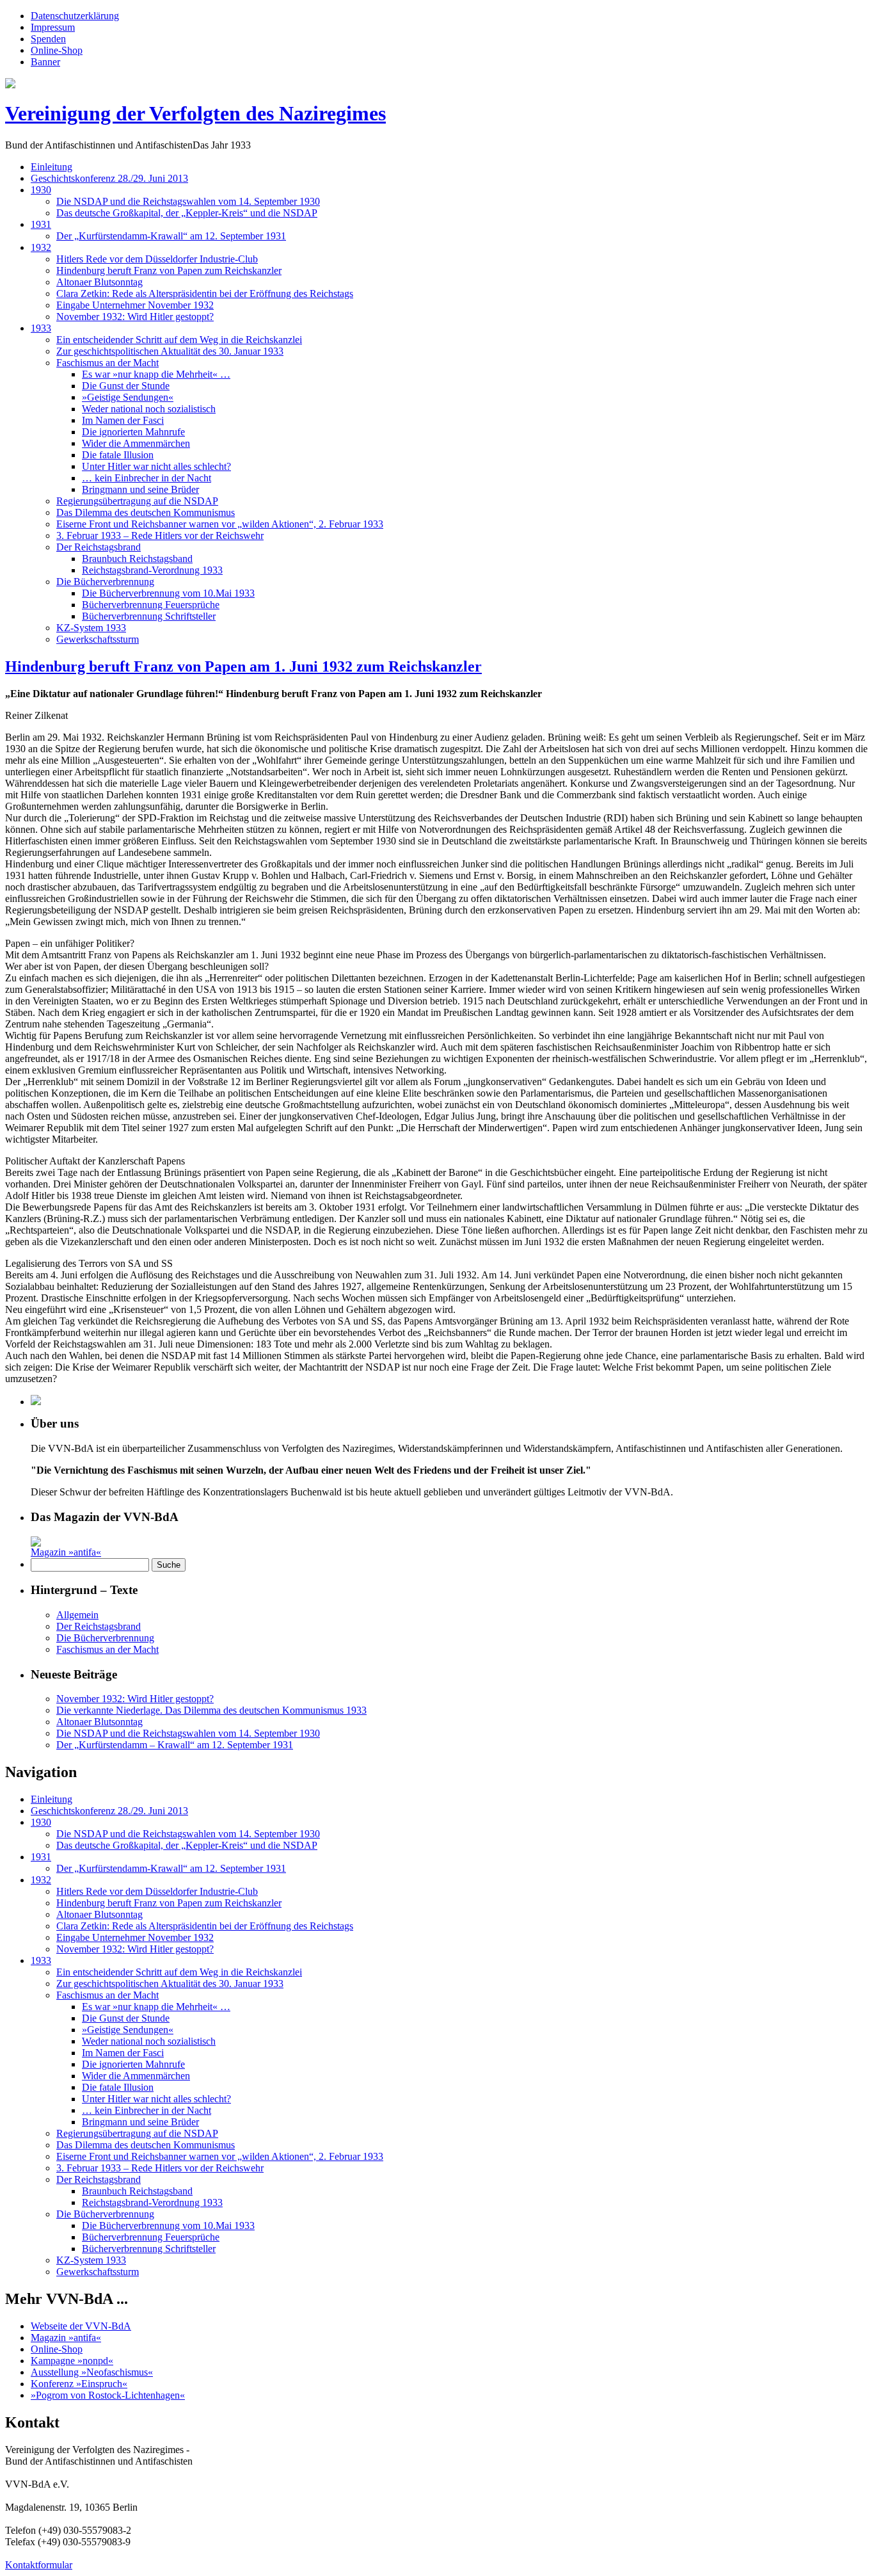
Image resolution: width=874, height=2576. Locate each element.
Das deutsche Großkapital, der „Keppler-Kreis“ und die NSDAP (187, 213)
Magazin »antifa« (66, 1552)
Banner (45, 62)
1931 (41, 224)
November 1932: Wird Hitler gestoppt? (135, 317)
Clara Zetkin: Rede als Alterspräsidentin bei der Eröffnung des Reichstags (205, 294)
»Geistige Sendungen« (128, 397)
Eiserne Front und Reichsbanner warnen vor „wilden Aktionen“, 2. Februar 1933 (220, 524)
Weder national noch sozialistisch (149, 409)
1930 (41, 190)
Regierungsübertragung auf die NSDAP (137, 501)
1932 (41, 247)
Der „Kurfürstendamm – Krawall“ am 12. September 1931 (175, 1745)
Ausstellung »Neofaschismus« (92, 2372)
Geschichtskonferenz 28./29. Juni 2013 (109, 178)
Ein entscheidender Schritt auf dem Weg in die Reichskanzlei (179, 340)
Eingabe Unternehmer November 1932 (135, 305)
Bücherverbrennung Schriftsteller (149, 616)
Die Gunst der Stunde (126, 386)
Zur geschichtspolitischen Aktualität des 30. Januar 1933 (170, 351)
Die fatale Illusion (118, 455)
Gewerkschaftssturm (98, 639)
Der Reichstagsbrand (99, 547)
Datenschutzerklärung (75, 16)
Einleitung (52, 167)
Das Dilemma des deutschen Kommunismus (146, 512)
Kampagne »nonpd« (72, 2361)
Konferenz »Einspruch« (79, 2384)
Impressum (53, 27)
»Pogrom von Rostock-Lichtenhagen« (108, 2395)
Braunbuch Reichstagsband (137, 559)
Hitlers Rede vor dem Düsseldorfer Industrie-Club (157, 259)
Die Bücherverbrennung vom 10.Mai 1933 (168, 593)
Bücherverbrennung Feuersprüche (151, 605)
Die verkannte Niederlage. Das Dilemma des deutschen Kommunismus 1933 (211, 1710)
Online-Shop (57, 50)
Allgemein (77, 1615)
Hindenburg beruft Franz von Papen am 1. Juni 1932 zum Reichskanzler (243, 666)
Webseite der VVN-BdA (81, 2326)
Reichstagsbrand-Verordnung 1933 (152, 570)
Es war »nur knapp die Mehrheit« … (156, 374)
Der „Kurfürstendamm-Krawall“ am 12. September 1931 (171, 236)
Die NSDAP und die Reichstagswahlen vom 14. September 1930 (188, 201)
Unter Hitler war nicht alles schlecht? (156, 466)
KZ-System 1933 (91, 628)
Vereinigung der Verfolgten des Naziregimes (195, 113)
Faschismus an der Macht (107, 363)
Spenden (48, 39)
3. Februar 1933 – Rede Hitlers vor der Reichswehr (160, 535)
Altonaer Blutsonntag (99, 282)
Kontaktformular (39, 2565)
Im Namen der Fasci (123, 420)
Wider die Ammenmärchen (136, 443)
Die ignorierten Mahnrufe (133, 432)
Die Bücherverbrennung (105, 582)
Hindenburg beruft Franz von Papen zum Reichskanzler (169, 270)
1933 (41, 328)
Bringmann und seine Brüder (140, 489)
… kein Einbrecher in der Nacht (147, 478)
